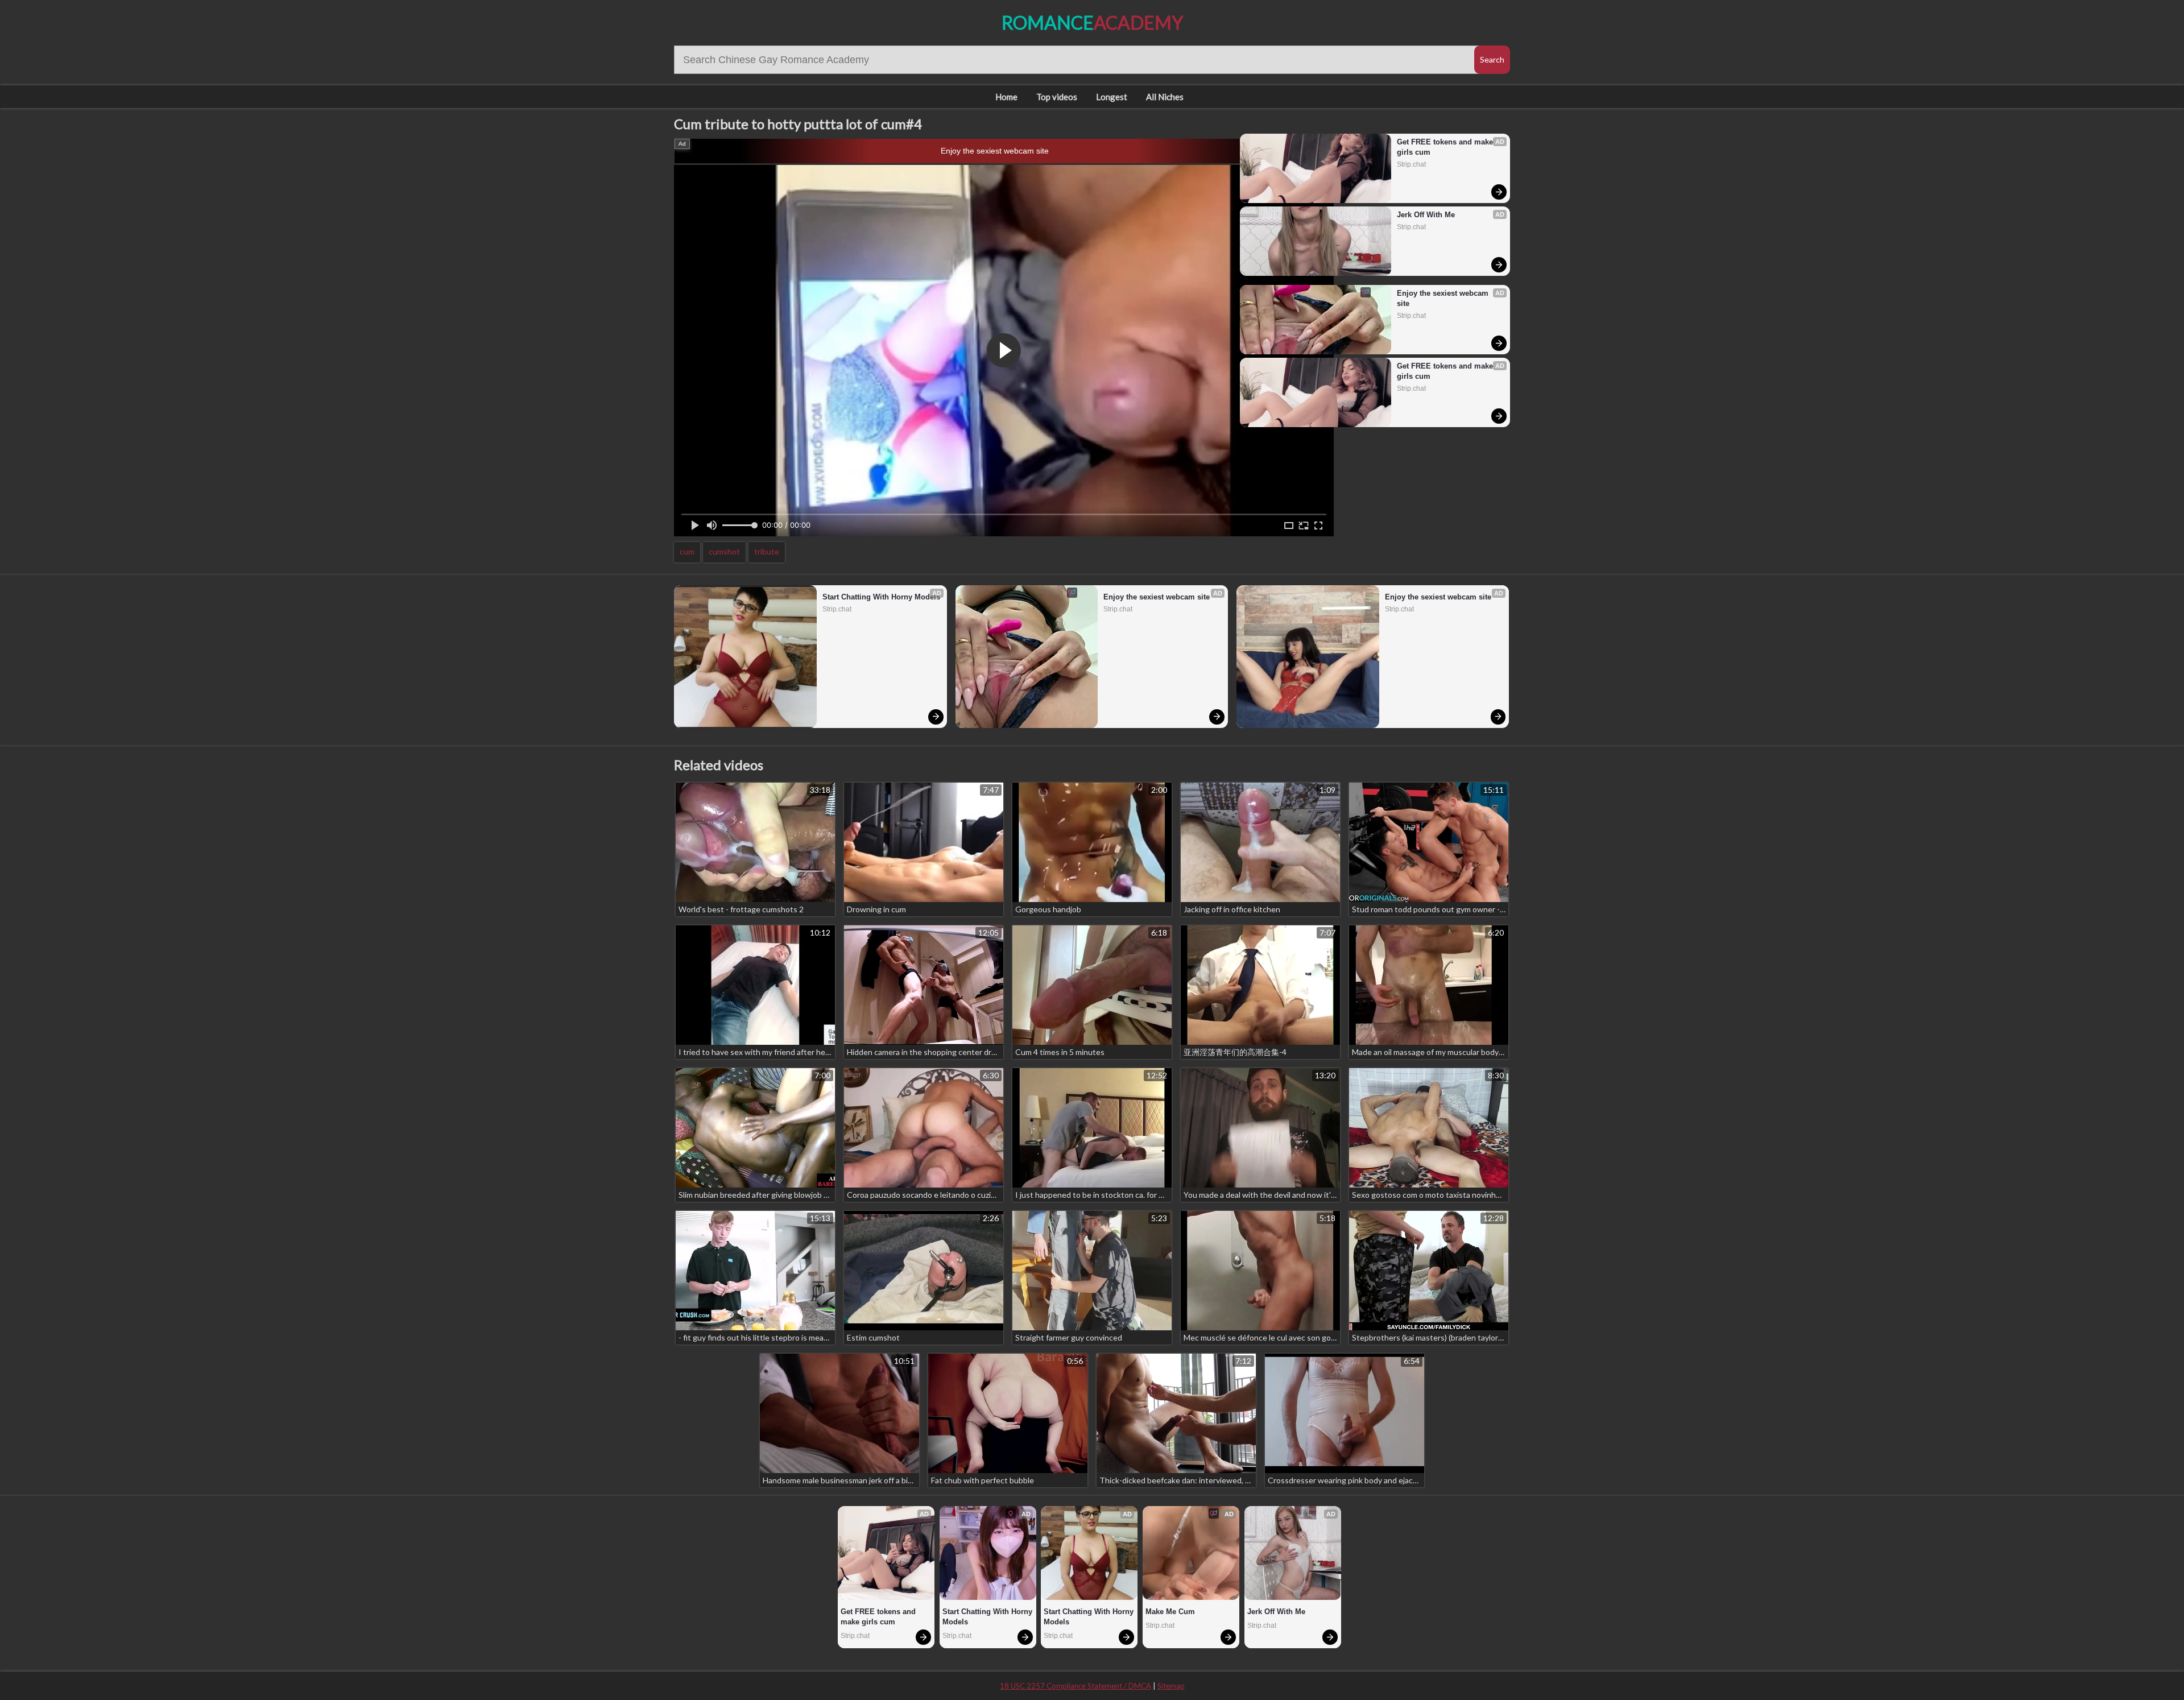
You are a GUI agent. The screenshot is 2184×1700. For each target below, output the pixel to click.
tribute (767, 551)
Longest (1112, 97)
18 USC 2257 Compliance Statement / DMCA (1076, 1686)
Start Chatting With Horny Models (881, 597)
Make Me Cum (1170, 1612)
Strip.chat (1411, 164)
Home (1006, 97)
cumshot (724, 551)
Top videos (1057, 97)
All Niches (1165, 97)
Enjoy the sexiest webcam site (995, 151)
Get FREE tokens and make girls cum (1446, 147)
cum (687, 551)
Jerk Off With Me (1426, 215)
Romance (1092, 22)
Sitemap (1171, 1686)
